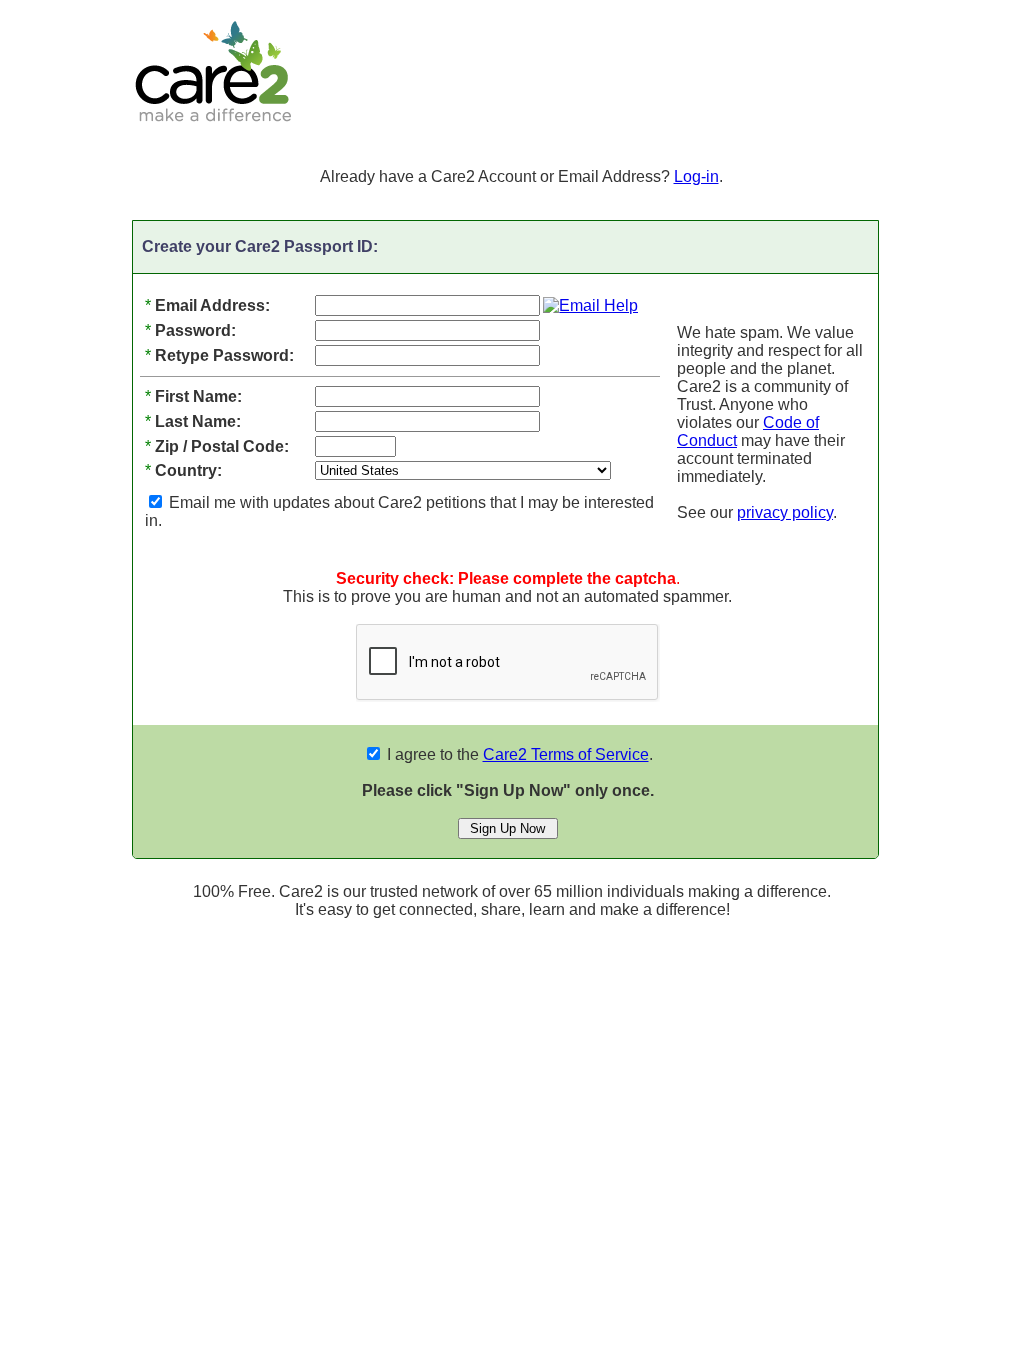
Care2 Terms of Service (566, 754)
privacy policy (785, 512)
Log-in (696, 176)
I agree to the (516, 754)
